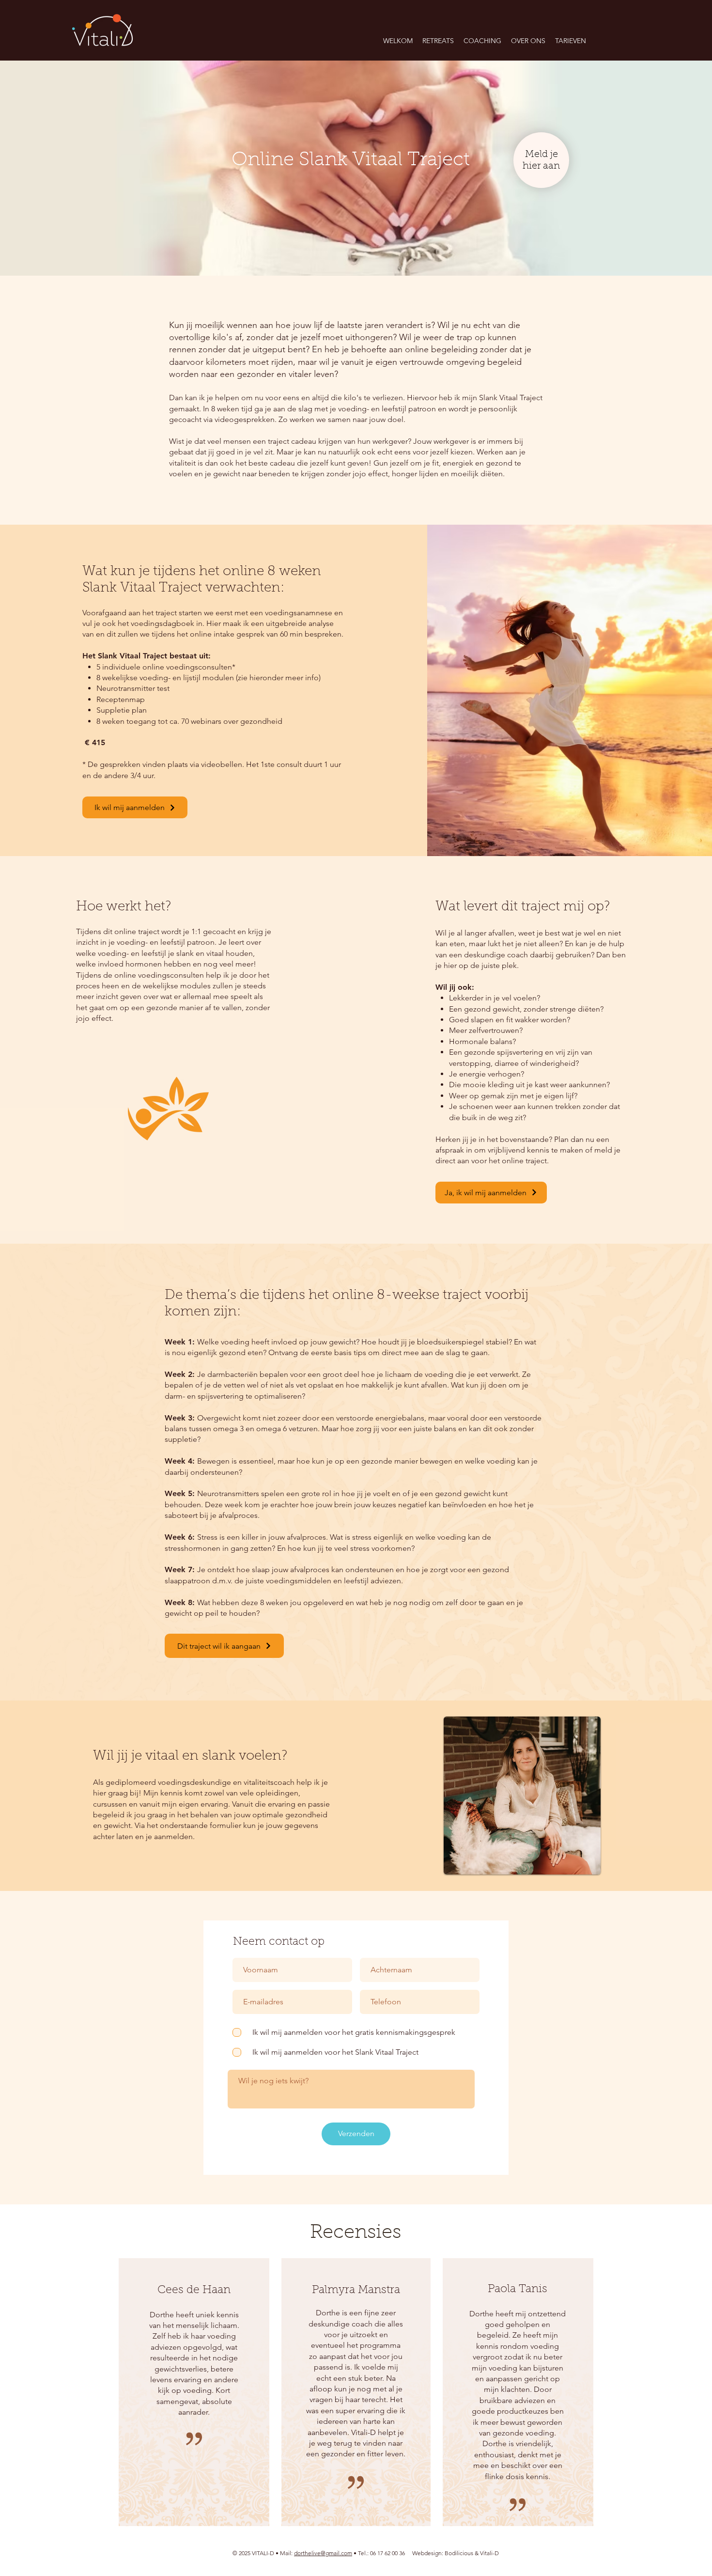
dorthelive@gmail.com (323, 2553)
